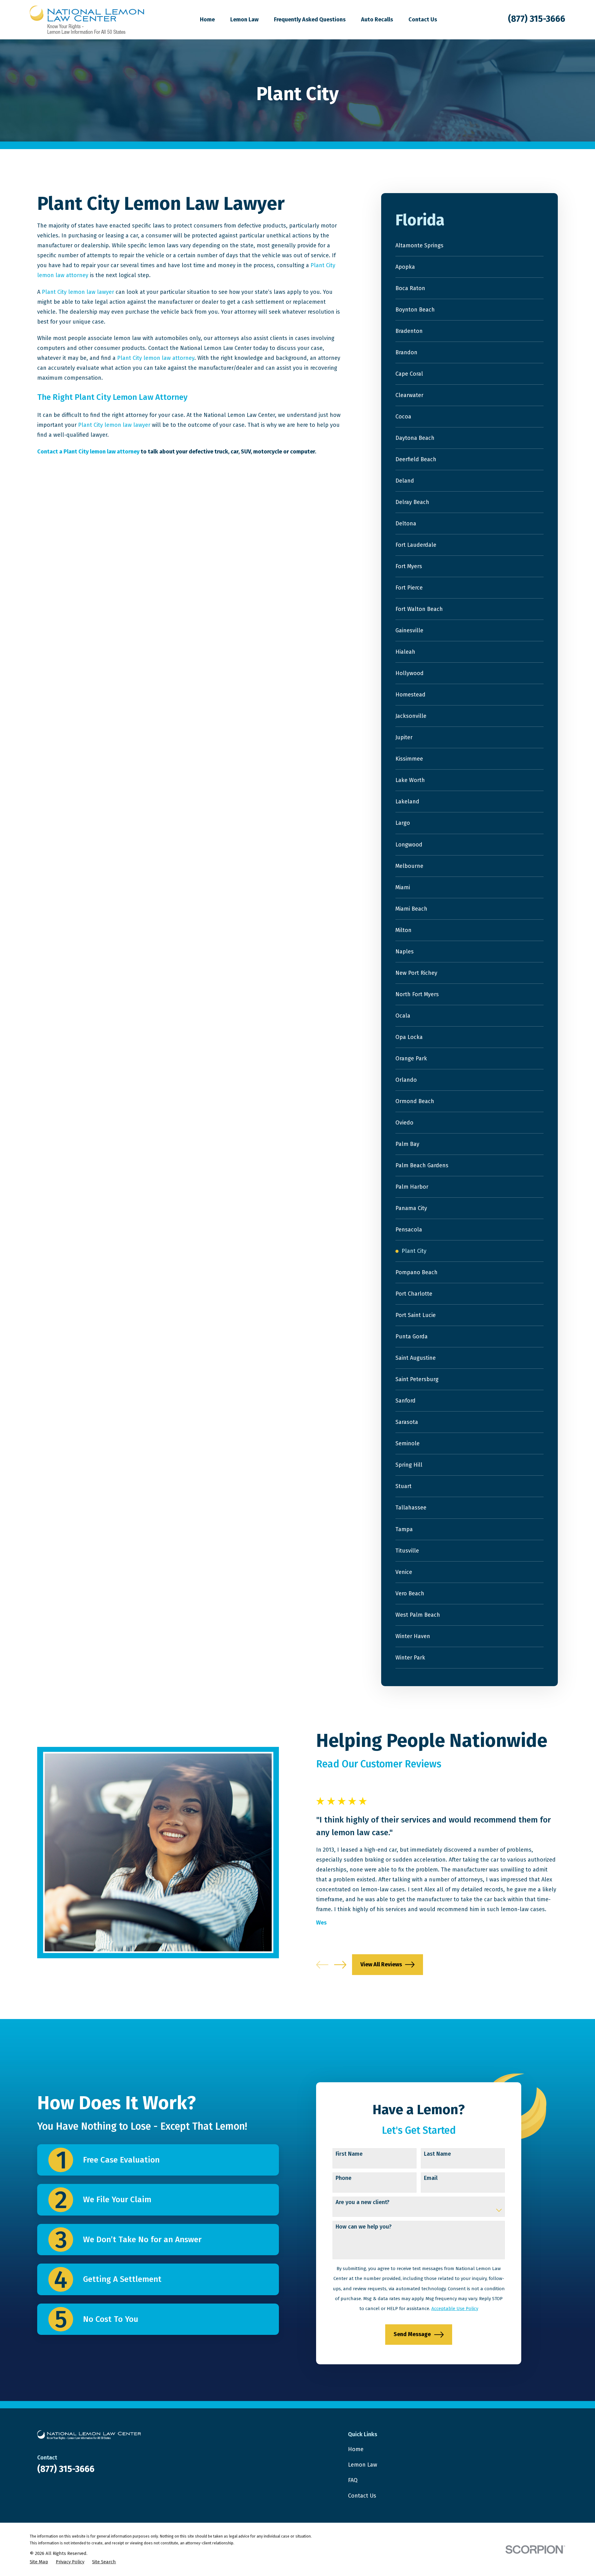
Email (431, 2178)
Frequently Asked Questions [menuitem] (310, 20)
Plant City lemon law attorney (156, 358)
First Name (349, 2154)
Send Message (412, 2334)
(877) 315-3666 (537, 19)
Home (356, 2449)
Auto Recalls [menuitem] (377, 20)
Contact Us (362, 2496)
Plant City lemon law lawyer (78, 292)
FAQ (353, 2480)
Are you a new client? (363, 2202)
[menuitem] (470, 246)
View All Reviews (381, 1964)
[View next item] (340, 1965)
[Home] (87, 20)
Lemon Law (363, 2465)
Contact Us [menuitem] (423, 20)
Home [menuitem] (207, 20)
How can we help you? (364, 2227)
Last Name (437, 2154)
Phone (344, 2178)
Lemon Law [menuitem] (244, 20)
